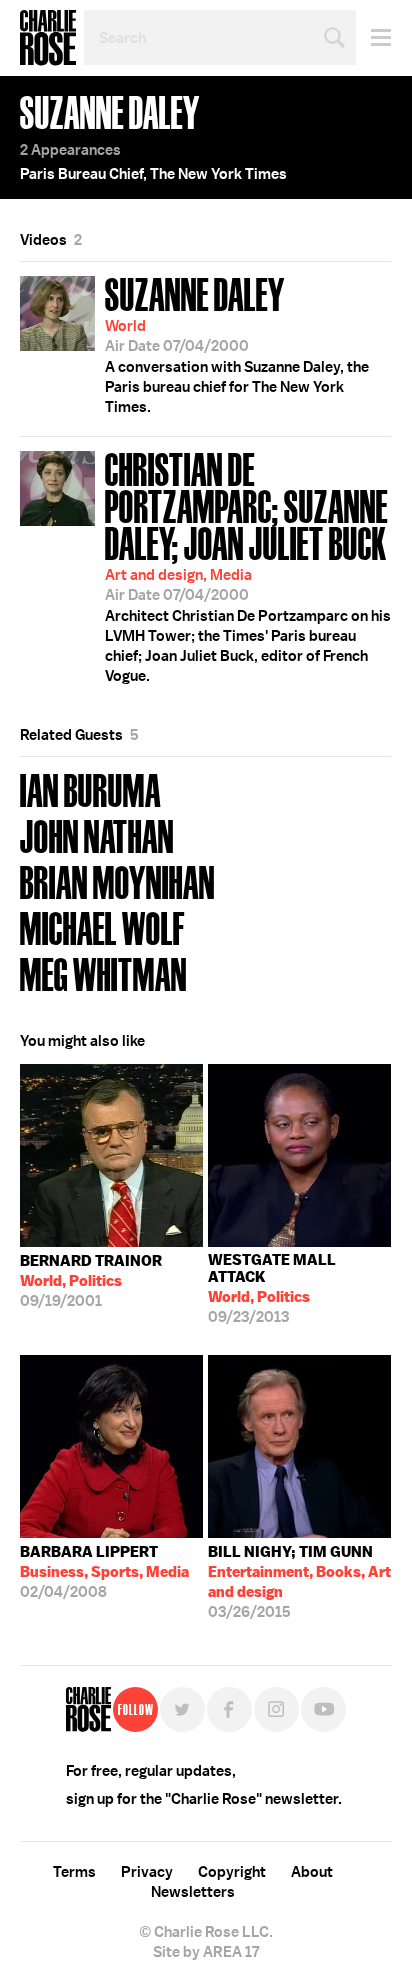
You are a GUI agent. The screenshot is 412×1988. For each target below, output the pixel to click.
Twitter (182, 1709)
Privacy (147, 1872)
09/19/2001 (91, 1281)
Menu (373, 37)
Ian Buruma (90, 788)
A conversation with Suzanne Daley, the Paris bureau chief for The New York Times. (237, 343)
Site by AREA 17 (206, 1952)
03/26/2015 (299, 1582)
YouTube (323, 1709)
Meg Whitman (103, 972)
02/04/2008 (104, 1572)
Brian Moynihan (117, 880)
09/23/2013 (272, 1288)
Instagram (276, 1709)
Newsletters (193, 1892)
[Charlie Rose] (88, 1709)
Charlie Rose (48, 38)
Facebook (229, 1709)
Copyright (232, 1872)
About (312, 1872)
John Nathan (97, 834)
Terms (74, 1872)
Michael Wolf (102, 926)
